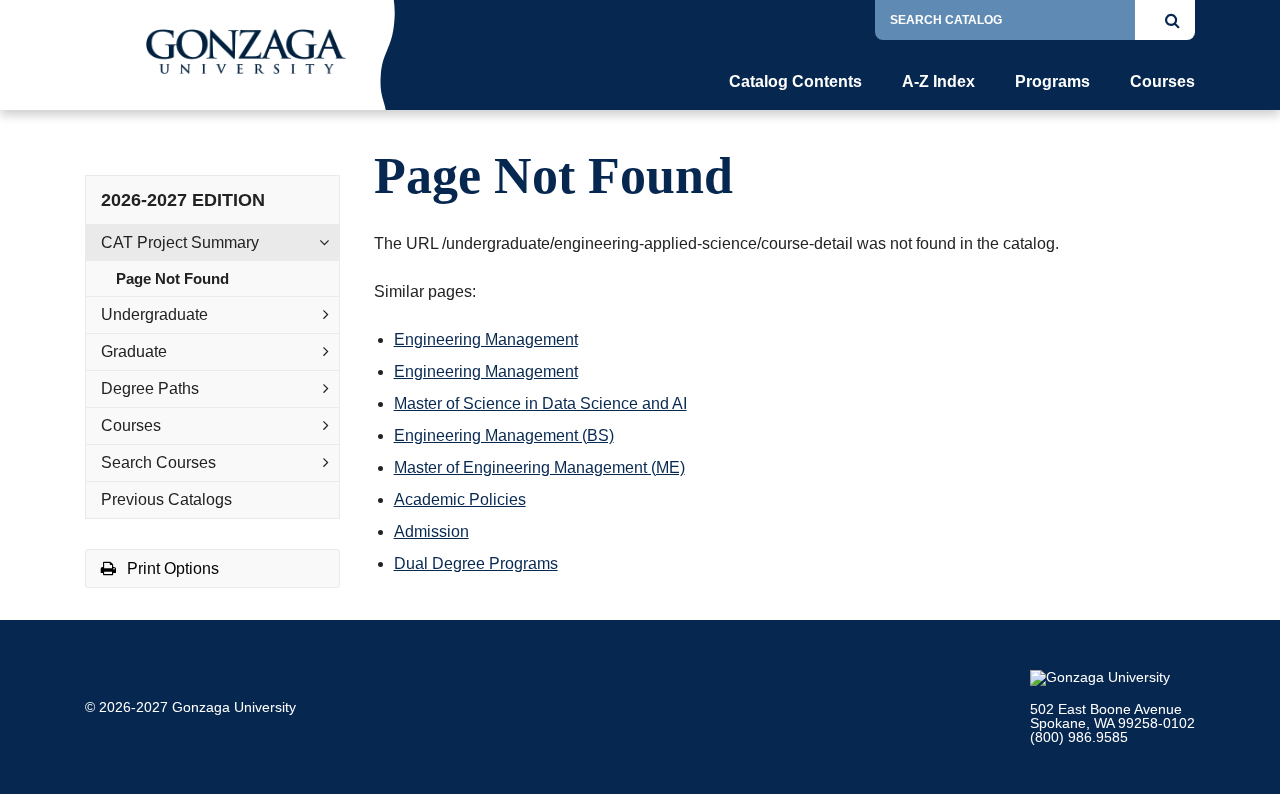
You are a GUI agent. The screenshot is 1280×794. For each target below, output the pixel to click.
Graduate (134, 351)
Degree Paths (150, 388)
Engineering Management (486, 339)
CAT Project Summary (180, 242)
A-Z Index (938, 82)
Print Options (171, 568)
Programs (1052, 82)
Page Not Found (172, 278)
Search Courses (158, 462)
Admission (431, 531)
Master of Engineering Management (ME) (539, 467)
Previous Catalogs (166, 499)
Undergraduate (154, 314)
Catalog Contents (795, 82)
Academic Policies (460, 499)
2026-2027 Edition (183, 200)
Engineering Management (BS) (504, 435)
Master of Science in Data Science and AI (540, 403)
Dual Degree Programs (476, 563)
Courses (1162, 82)
